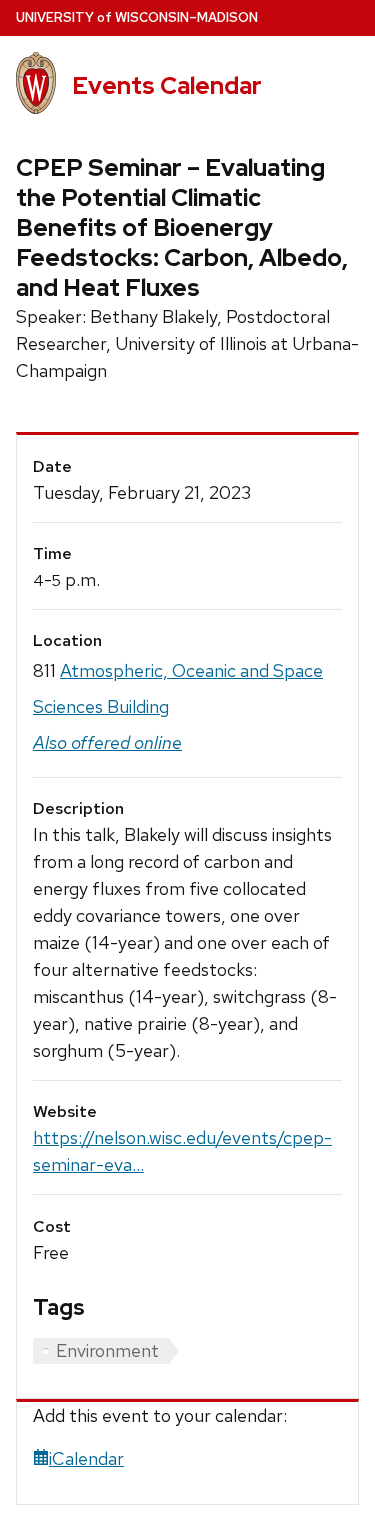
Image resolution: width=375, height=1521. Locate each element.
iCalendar (86, 1458)
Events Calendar (167, 85)
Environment (107, 1350)
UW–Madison (137, 17)
